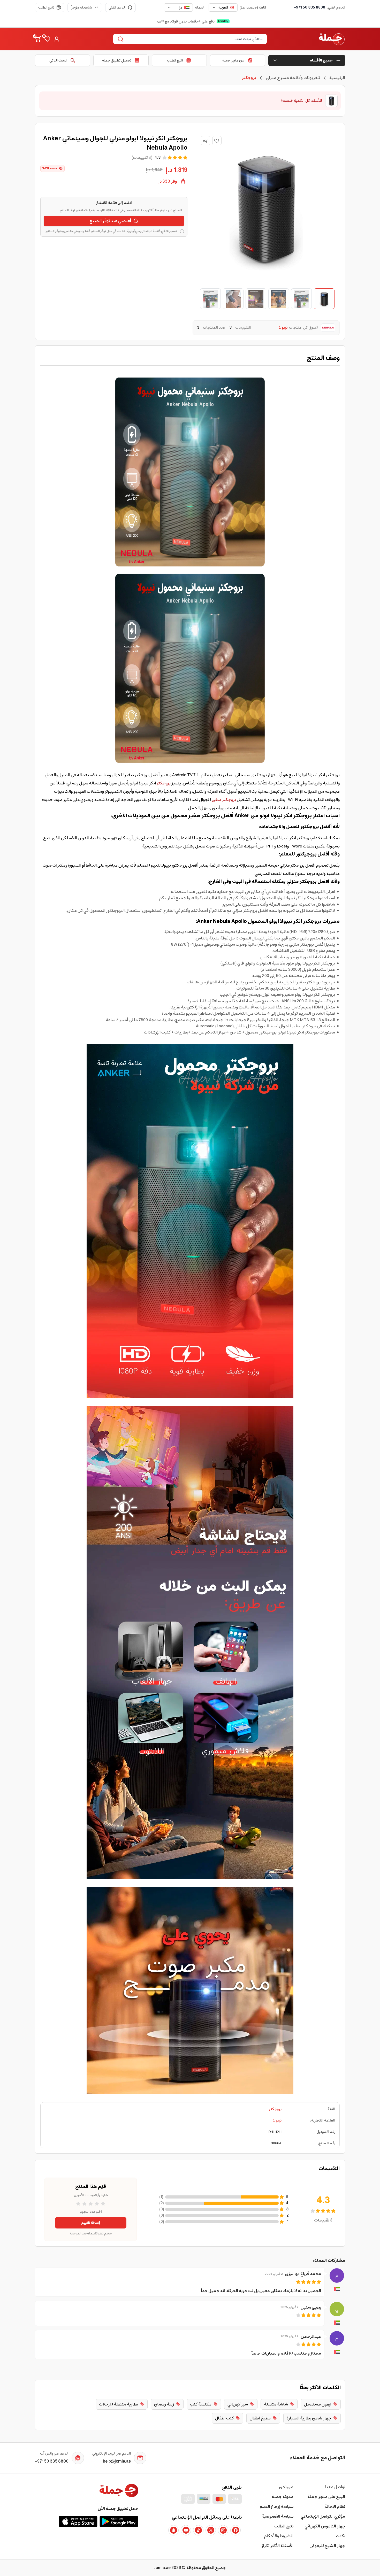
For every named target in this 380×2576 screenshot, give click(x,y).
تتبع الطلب (46, 7)
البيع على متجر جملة (326, 2497)
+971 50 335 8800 (310, 7)
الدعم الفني (117, 7)
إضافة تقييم (91, 2223)
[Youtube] (186, 2530)
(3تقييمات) (142, 158)
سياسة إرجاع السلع (276, 2506)
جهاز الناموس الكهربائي (325, 2526)
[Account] (57, 39)
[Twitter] (211, 2530)
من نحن (286, 2487)
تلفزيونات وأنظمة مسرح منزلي (293, 78)
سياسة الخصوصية (278, 2516)
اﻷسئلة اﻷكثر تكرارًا (277, 2546)
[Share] (205, 141)
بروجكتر (164, 783)
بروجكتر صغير (224, 800)
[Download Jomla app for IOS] (78, 2521)
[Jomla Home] (332, 39)
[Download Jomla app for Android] (119, 2521)
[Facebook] (235, 2530)
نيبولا (277, 2120)
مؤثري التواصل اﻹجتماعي (323, 2516)
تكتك (341, 2536)
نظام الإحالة (335, 2506)
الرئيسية (337, 78)
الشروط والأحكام (279, 2536)
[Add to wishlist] (217, 141)
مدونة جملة (283, 2497)
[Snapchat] (173, 2530)
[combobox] (223, 7)
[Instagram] (223, 2530)
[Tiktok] (198, 2530)
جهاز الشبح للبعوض (327, 2546)
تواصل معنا (335, 2487)
